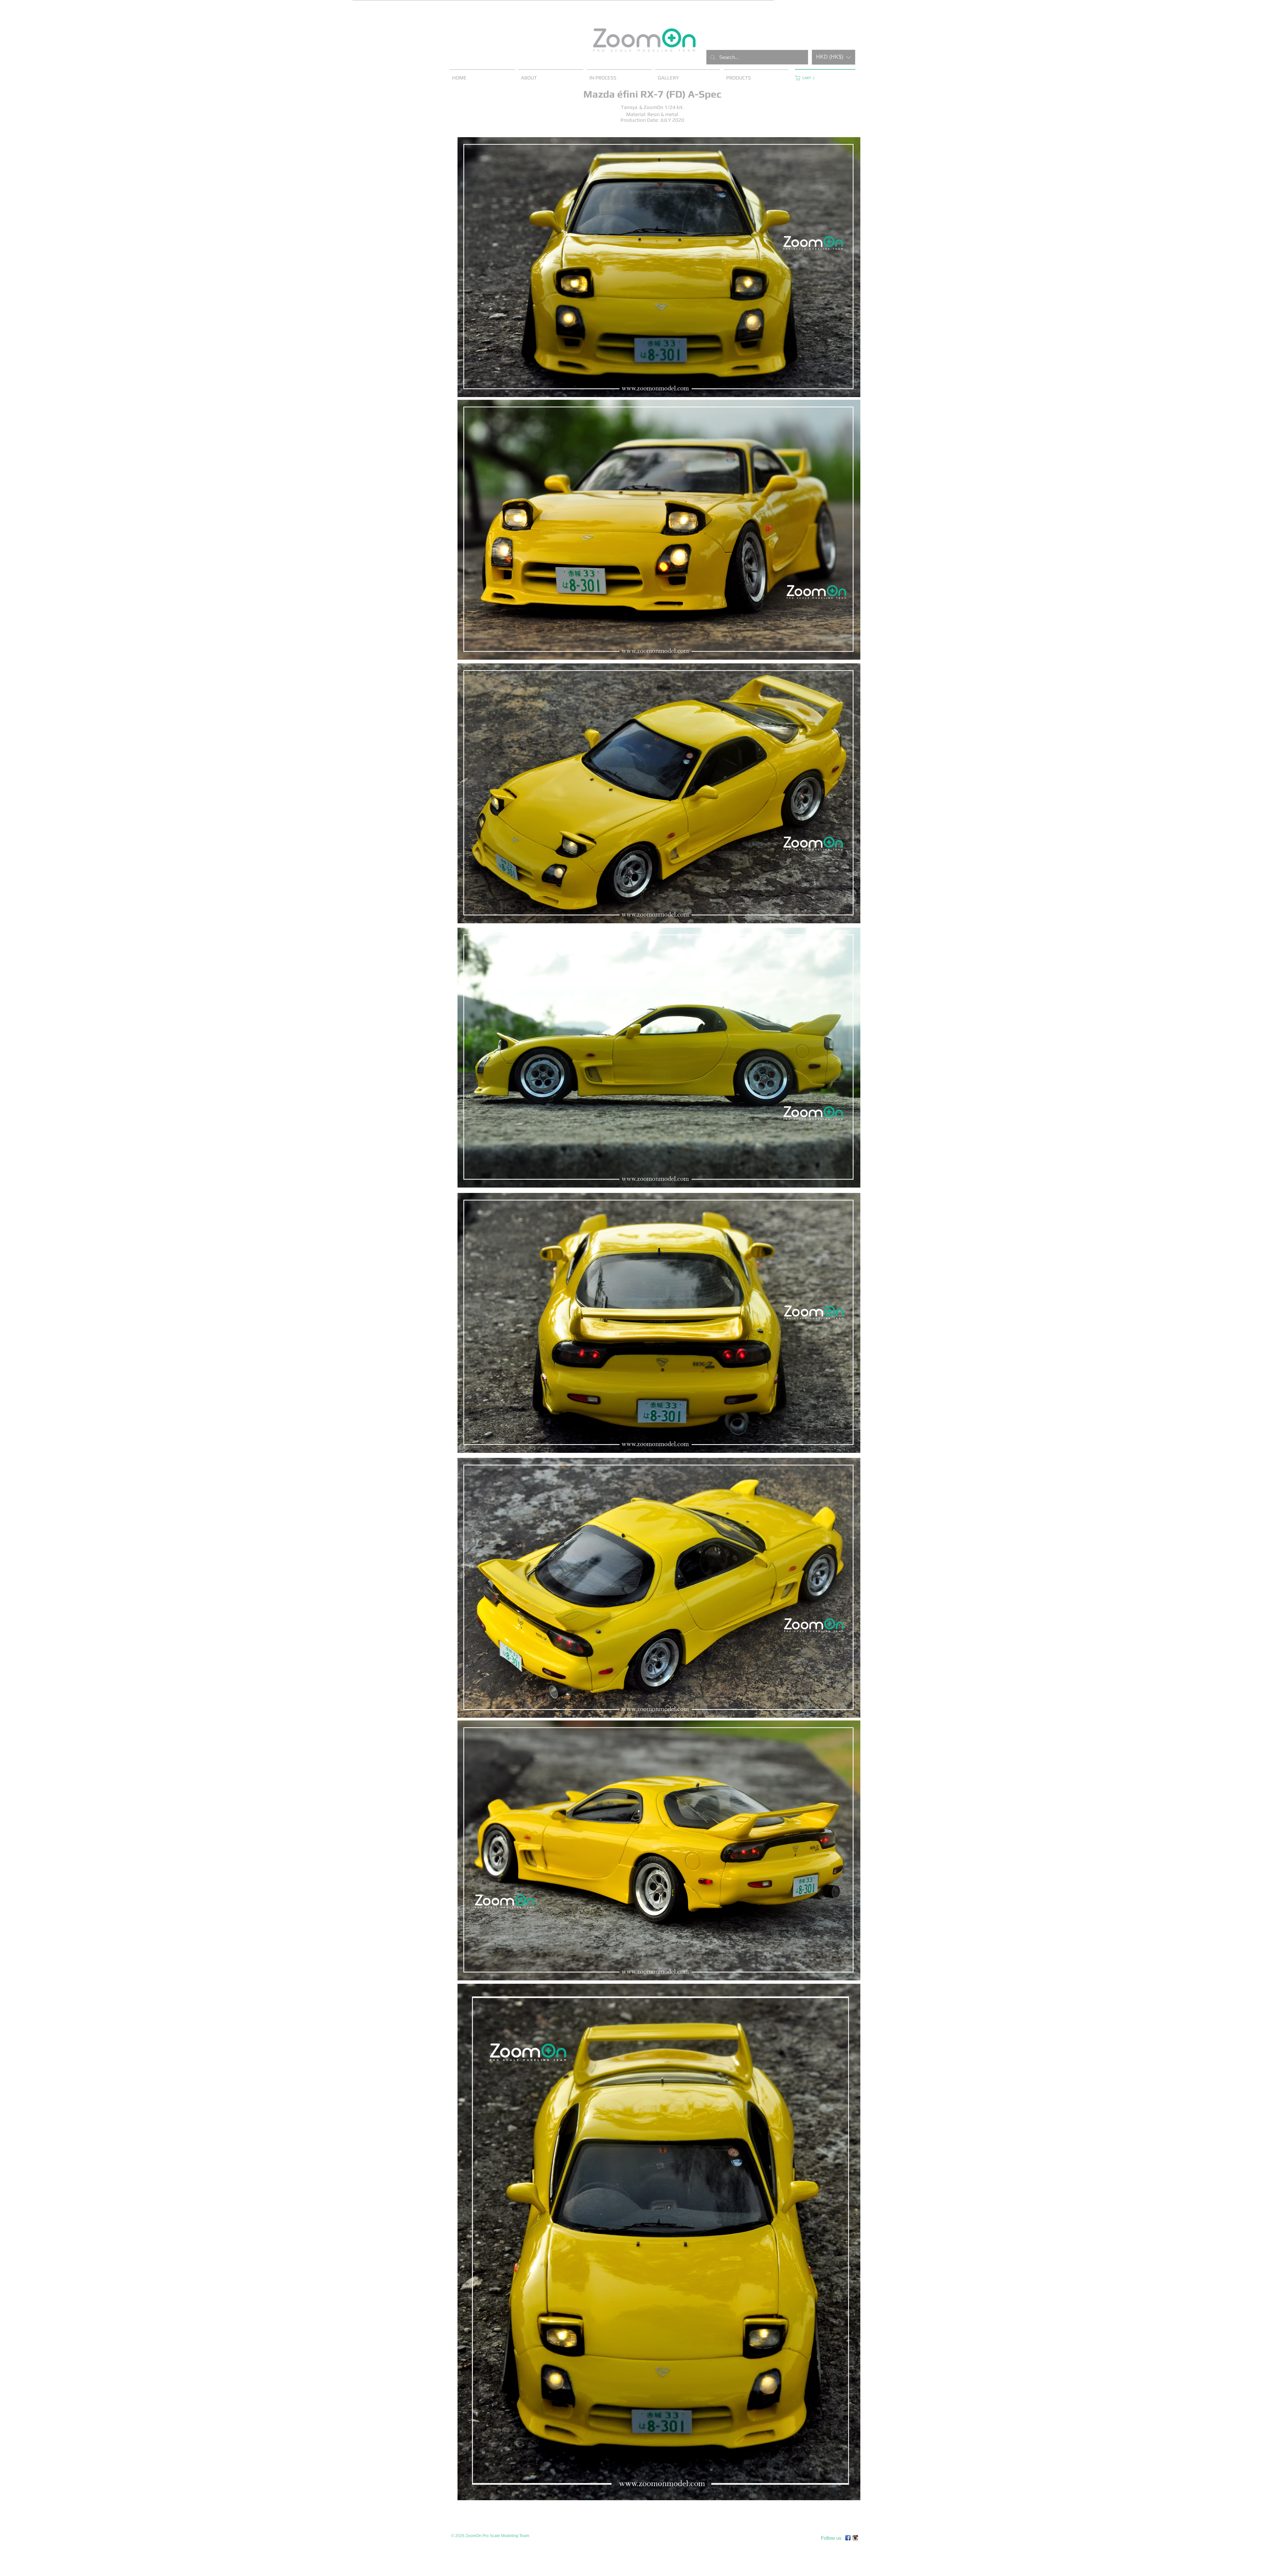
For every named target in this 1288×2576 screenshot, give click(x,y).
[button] (834, 57)
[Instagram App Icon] (855, 2538)
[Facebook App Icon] (848, 2538)
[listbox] (834, 57)
